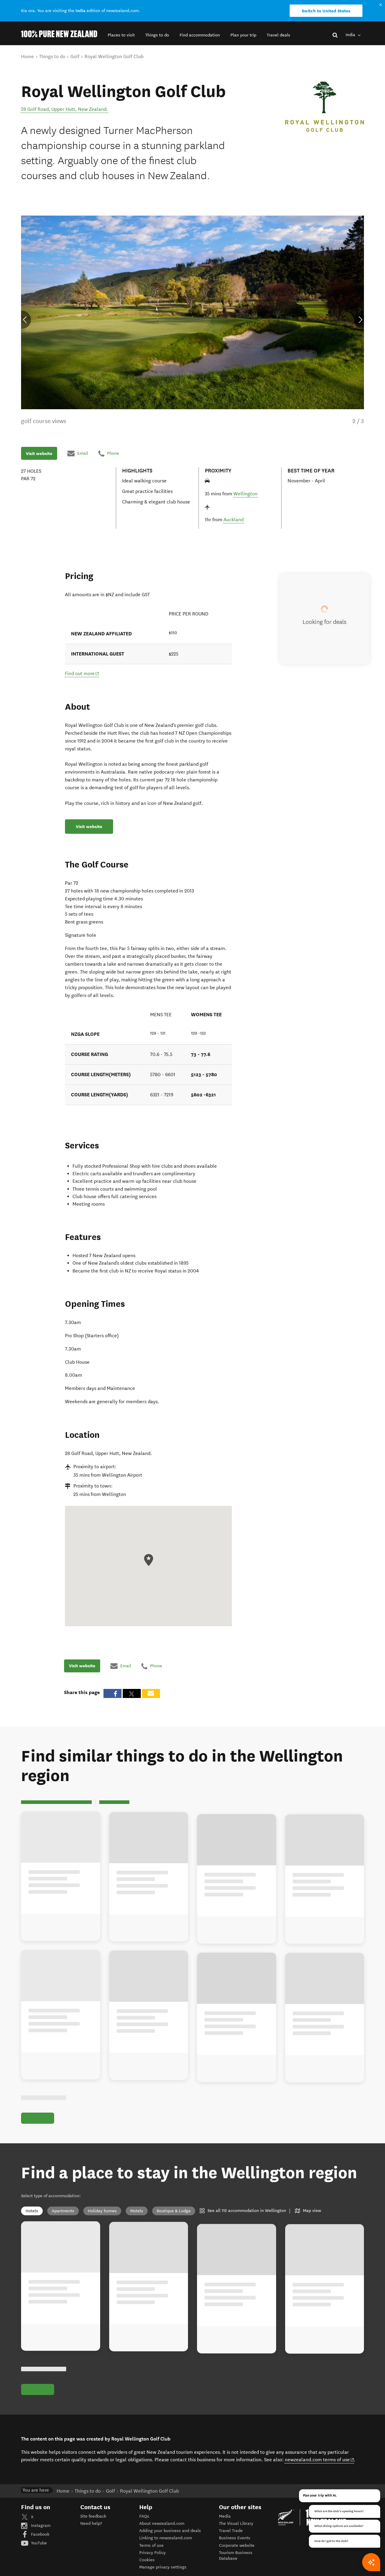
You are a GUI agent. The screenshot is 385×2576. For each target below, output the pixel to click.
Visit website (39, 453)
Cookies (147, 2432)
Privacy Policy (152, 2424)
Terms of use (151, 2417)
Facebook (40, 2406)
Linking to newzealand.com (166, 2410)
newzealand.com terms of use (320, 2331)
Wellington (245, 494)
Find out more (82, 673)
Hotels (32, 2076)
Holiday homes (102, 2076)
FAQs (144, 2388)
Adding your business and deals (170, 2402)
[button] (121, 35)
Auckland (234, 520)
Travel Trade (231, 2402)
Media (225, 2388)
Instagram (40, 2397)
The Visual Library (236, 2395)
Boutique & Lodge (174, 2076)
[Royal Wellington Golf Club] (325, 107)
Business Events (235, 2410)
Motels (137, 2076)
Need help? (91, 2395)
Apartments (63, 2076)
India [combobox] (351, 35)
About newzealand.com (162, 2395)
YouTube (38, 2414)
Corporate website (237, 2417)
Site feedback (93, 2388)
